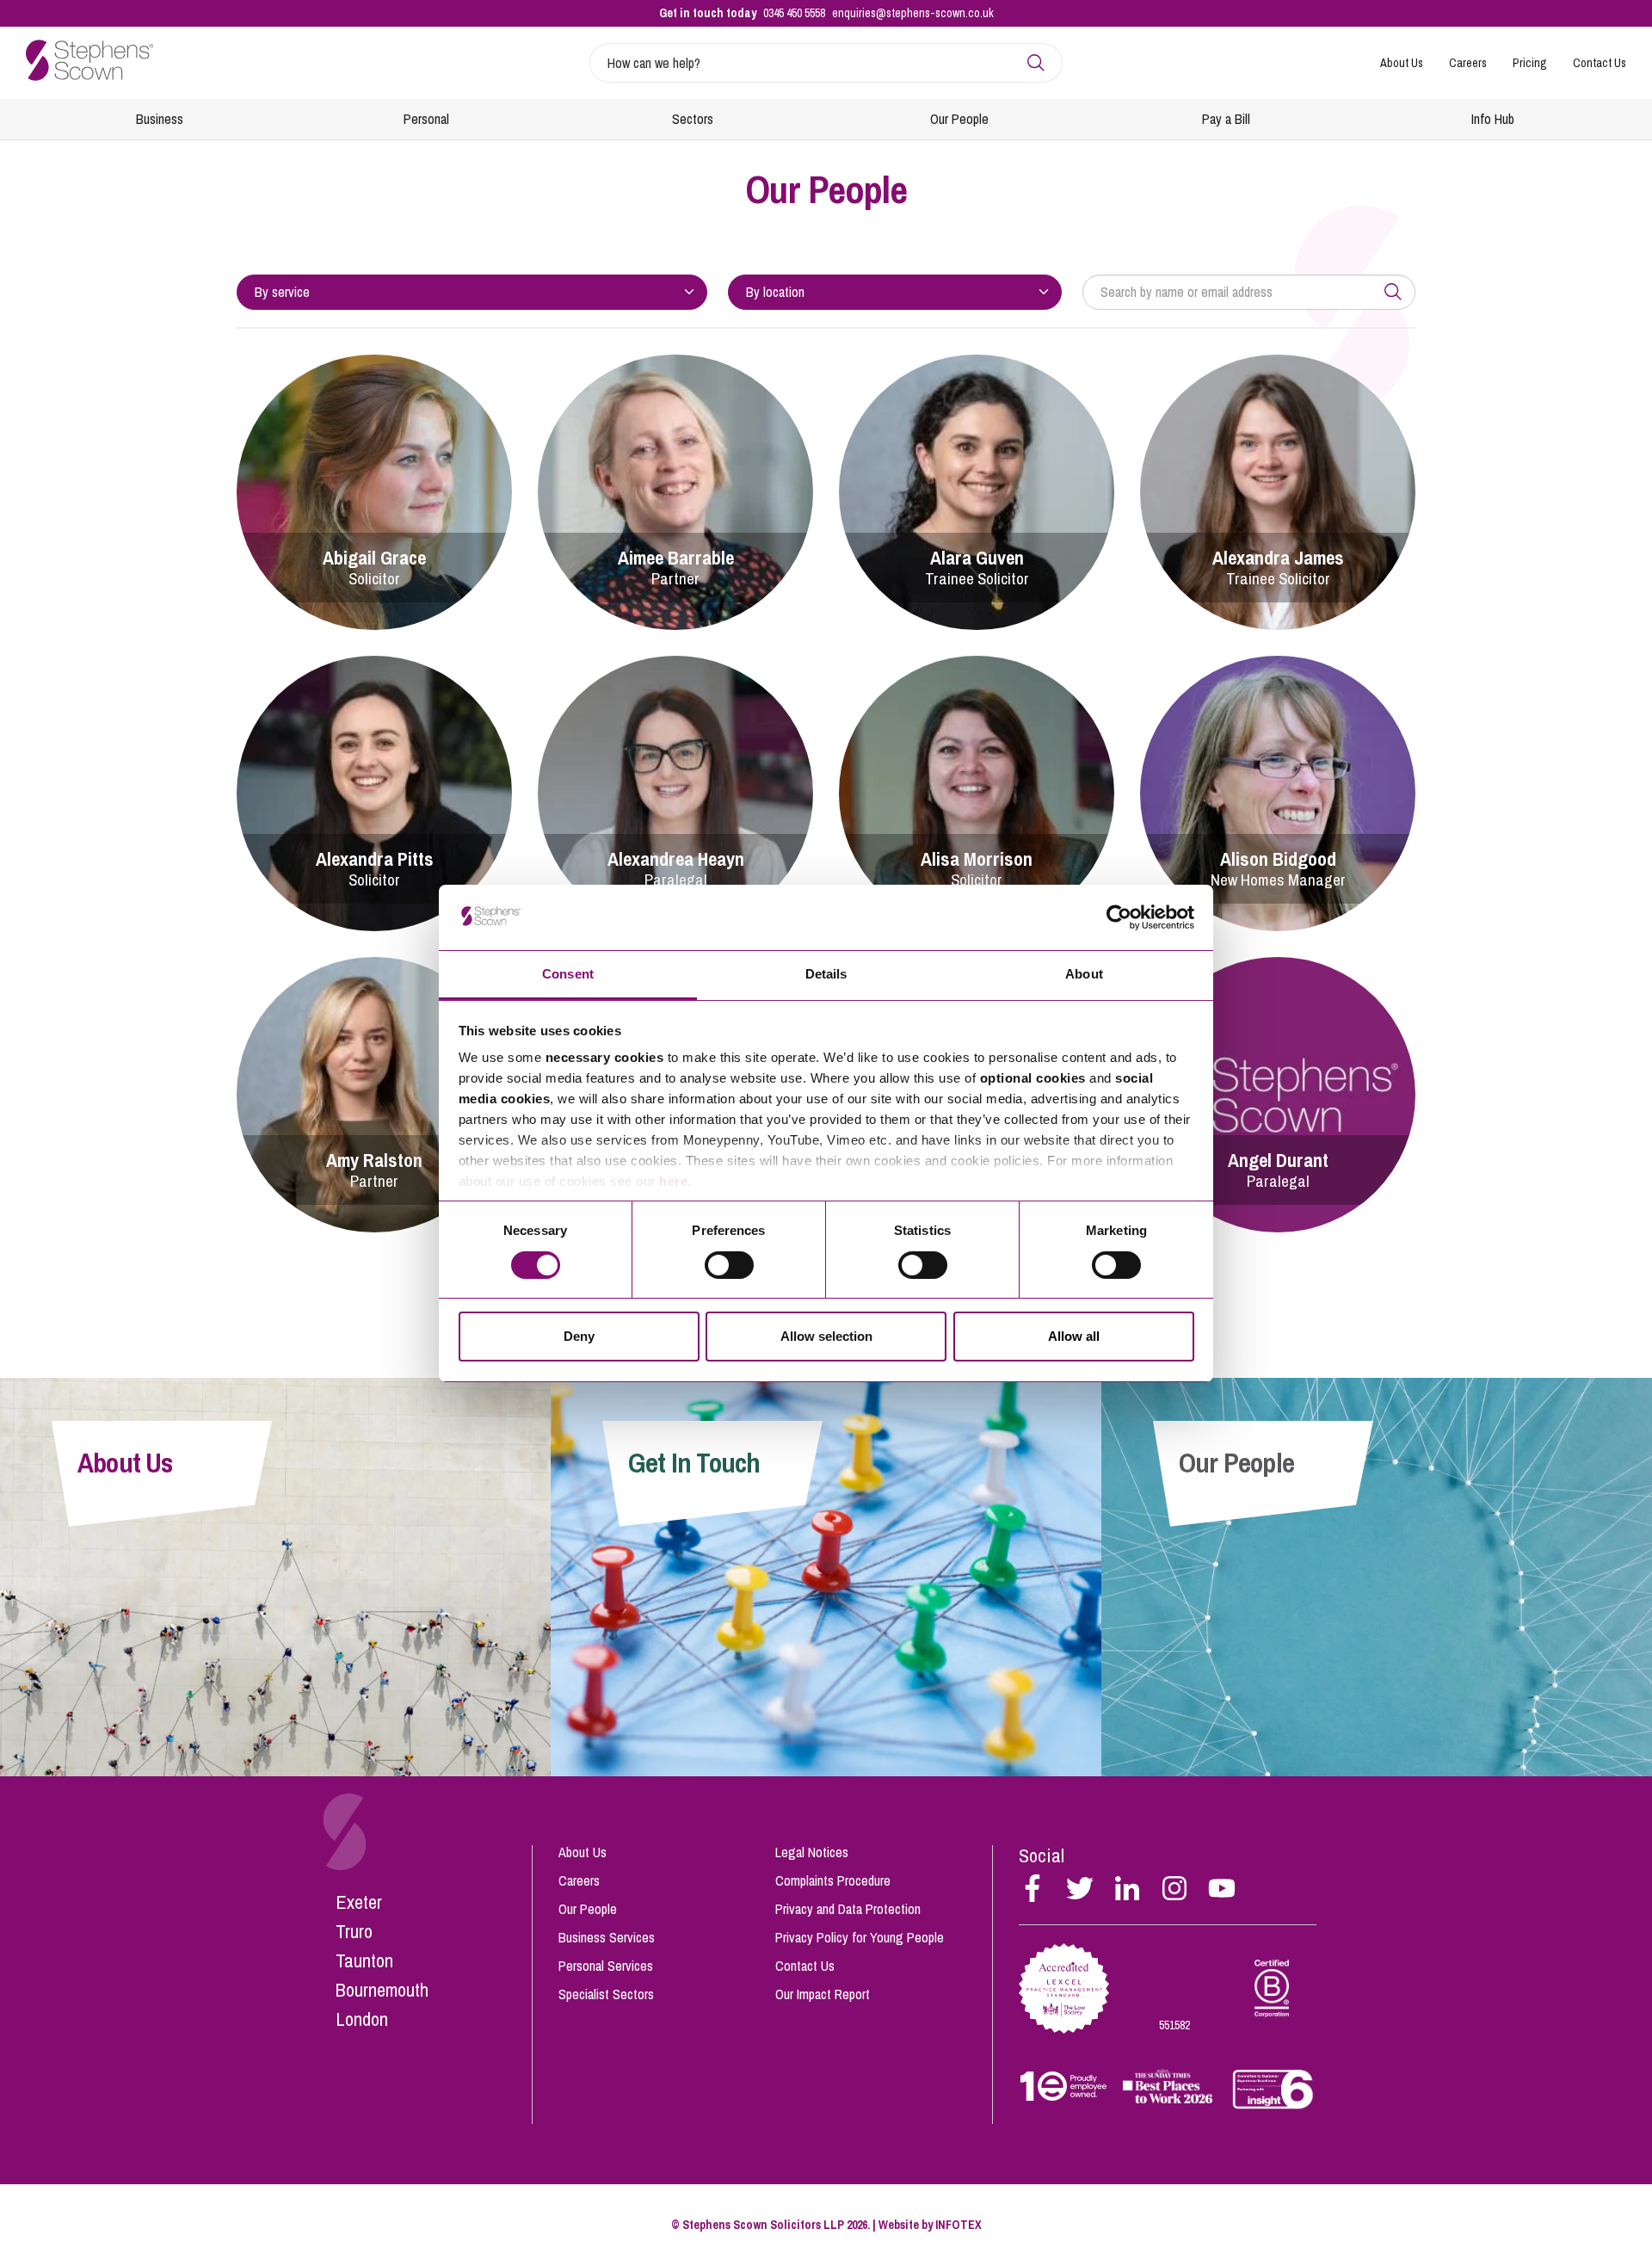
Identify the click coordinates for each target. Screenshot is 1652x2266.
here (673, 1181)
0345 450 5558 (794, 13)
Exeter (359, 1902)
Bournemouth (382, 1990)
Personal (426, 119)
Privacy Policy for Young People (860, 1937)
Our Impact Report (823, 1994)
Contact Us (1600, 63)
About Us (1402, 63)
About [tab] (1084, 974)
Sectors (693, 119)
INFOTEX (959, 2225)
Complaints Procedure (833, 1880)
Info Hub (1493, 119)
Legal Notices (812, 1852)
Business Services (607, 1937)
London (362, 2019)
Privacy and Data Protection (848, 1909)
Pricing (1530, 63)
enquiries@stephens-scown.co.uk (913, 13)
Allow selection (826, 1336)
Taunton (364, 1960)
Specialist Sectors (606, 1994)
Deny (579, 1336)
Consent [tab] (568, 974)
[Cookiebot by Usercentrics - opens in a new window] (1119, 917)
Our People (959, 119)
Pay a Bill (1226, 119)
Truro (354, 1931)
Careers (1468, 63)
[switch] (729, 1265)
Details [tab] (826, 974)
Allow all (1074, 1336)
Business (160, 119)
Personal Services (606, 1966)
